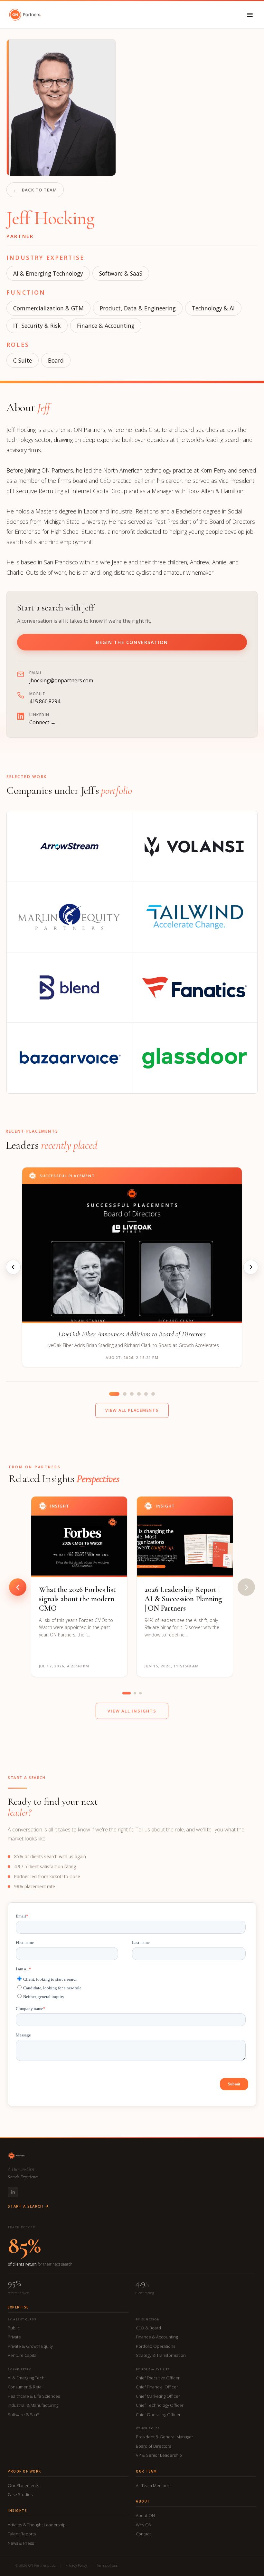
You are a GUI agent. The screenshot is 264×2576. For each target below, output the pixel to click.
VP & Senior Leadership (159, 2455)
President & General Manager (165, 2437)
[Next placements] (251, 1267)
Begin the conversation (132, 642)
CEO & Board (148, 2328)
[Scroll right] (246, 1587)
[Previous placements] (13, 1267)
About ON (145, 2515)
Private (14, 2337)
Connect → (42, 722)
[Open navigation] (250, 15)
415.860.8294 (45, 701)
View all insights (132, 1711)
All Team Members (154, 2485)
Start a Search (25, 2206)
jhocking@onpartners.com (61, 680)
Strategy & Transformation (161, 2355)
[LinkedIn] (13, 2192)
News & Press (21, 2543)
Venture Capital (23, 2355)
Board (56, 360)
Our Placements (23, 2485)
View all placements (132, 1410)
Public (14, 2328)
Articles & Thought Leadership (37, 2525)
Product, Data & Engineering (138, 308)
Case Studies (20, 2494)
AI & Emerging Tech (26, 2378)
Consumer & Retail (26, 2387)
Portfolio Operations (156, 2346)
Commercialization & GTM (48, 308)
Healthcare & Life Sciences (34, 2396)
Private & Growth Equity (30, 2346)
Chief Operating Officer (158, 2415)
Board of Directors (153, 2446)
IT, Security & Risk (37, 326)
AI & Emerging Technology (48, 273)
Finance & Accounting (106, 326)
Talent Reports (22, 2534)
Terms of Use (107, 2565)
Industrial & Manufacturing (33, 2405)
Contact (143, 2534)
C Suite (23, 360)
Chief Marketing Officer (158, 2396)
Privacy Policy (76, 2565)
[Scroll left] (18, 1587)
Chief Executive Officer (158, 2378)
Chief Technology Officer (160, 2405)
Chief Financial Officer (157, 2387)
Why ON (144, 2525)
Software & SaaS (121, 273)
